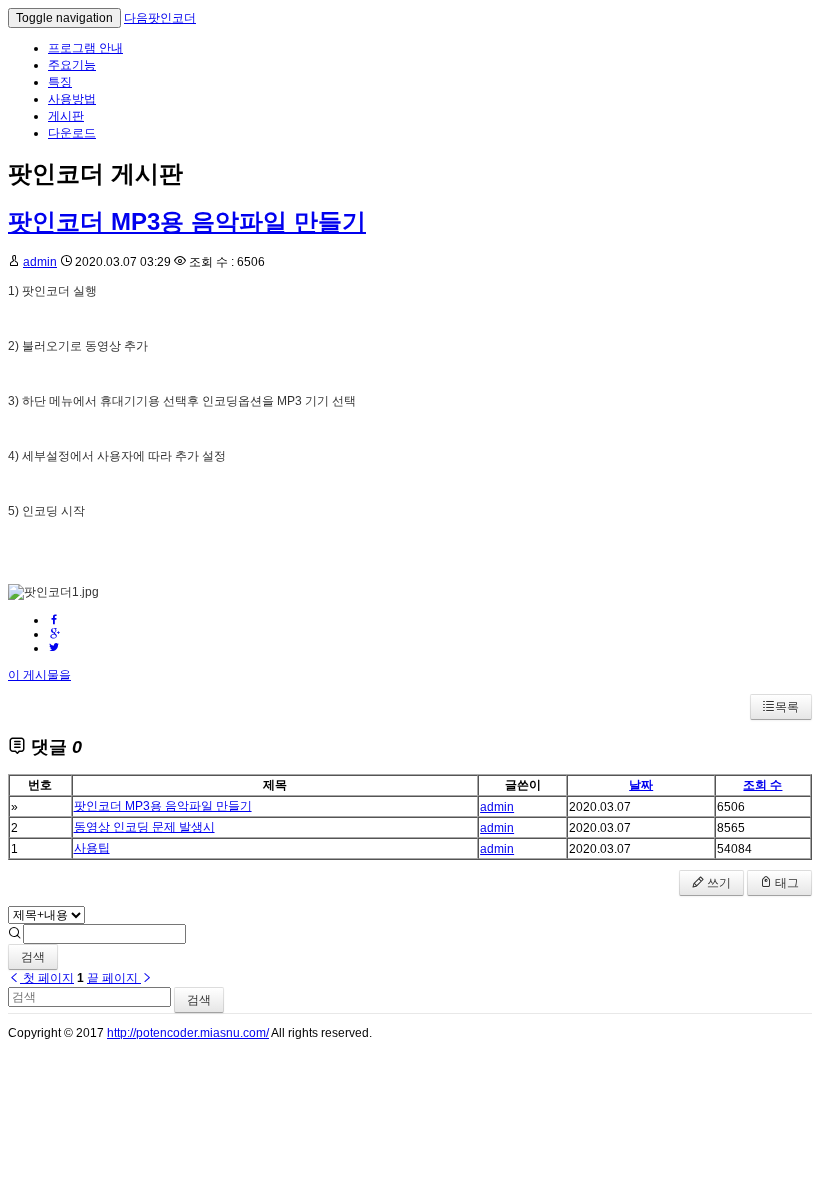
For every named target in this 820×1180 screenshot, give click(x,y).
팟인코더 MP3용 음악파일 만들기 (187, 221)
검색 (33, 957)
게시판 (66, 116)
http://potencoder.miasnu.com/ (188, 1033)
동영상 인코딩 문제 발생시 (144, 827)
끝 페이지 (114, 978)
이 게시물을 (39, 675)
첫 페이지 (47, 978)
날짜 (641, 785)
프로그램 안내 (85, 48)
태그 (785, 883)
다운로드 (72, 133)
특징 (60, 82)
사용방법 (72, 99)
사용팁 (92, 848)
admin (40, 262)
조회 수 (762, 785)
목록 (787, 707)
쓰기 (717, 883)
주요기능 (72, 65)
